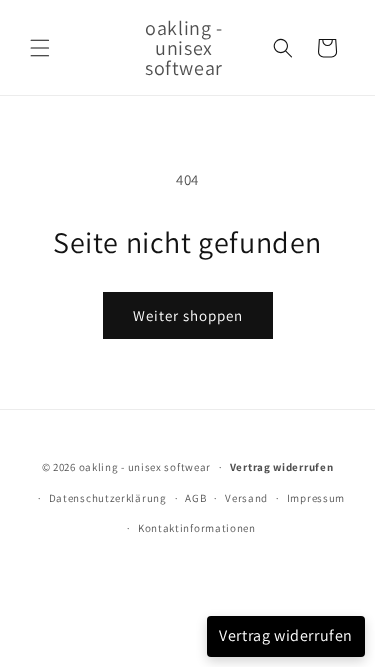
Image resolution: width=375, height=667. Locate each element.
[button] (40, 48)
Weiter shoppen (188, 315)
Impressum (316, 498)
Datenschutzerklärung (108, 498)
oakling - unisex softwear (145, 467)
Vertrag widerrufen (286, 635)
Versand (246, 498)
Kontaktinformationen (197, 528)
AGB (195, 498)
